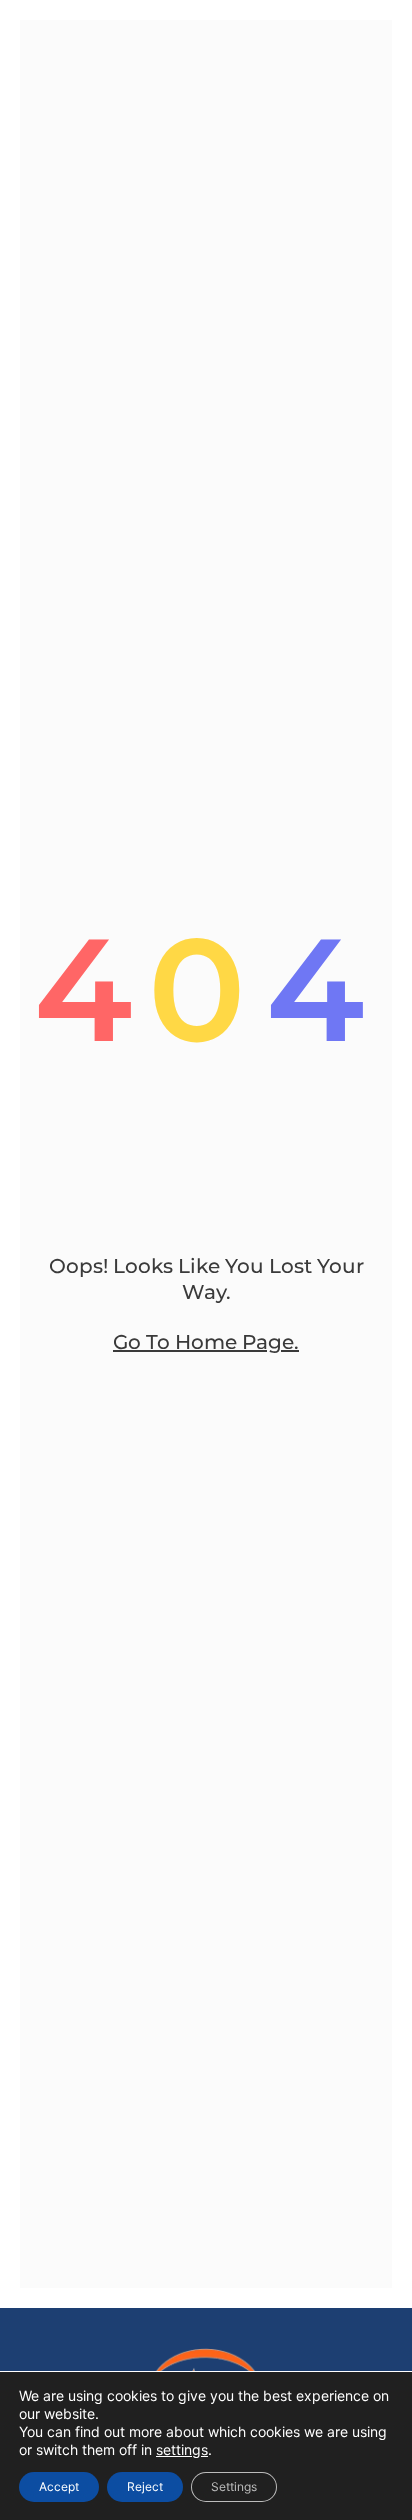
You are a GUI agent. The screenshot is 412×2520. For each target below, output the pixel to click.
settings (182, 2449)
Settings (234, 2486)
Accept (59, 2486)
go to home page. (206, 1342)
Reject (145, 2486)
